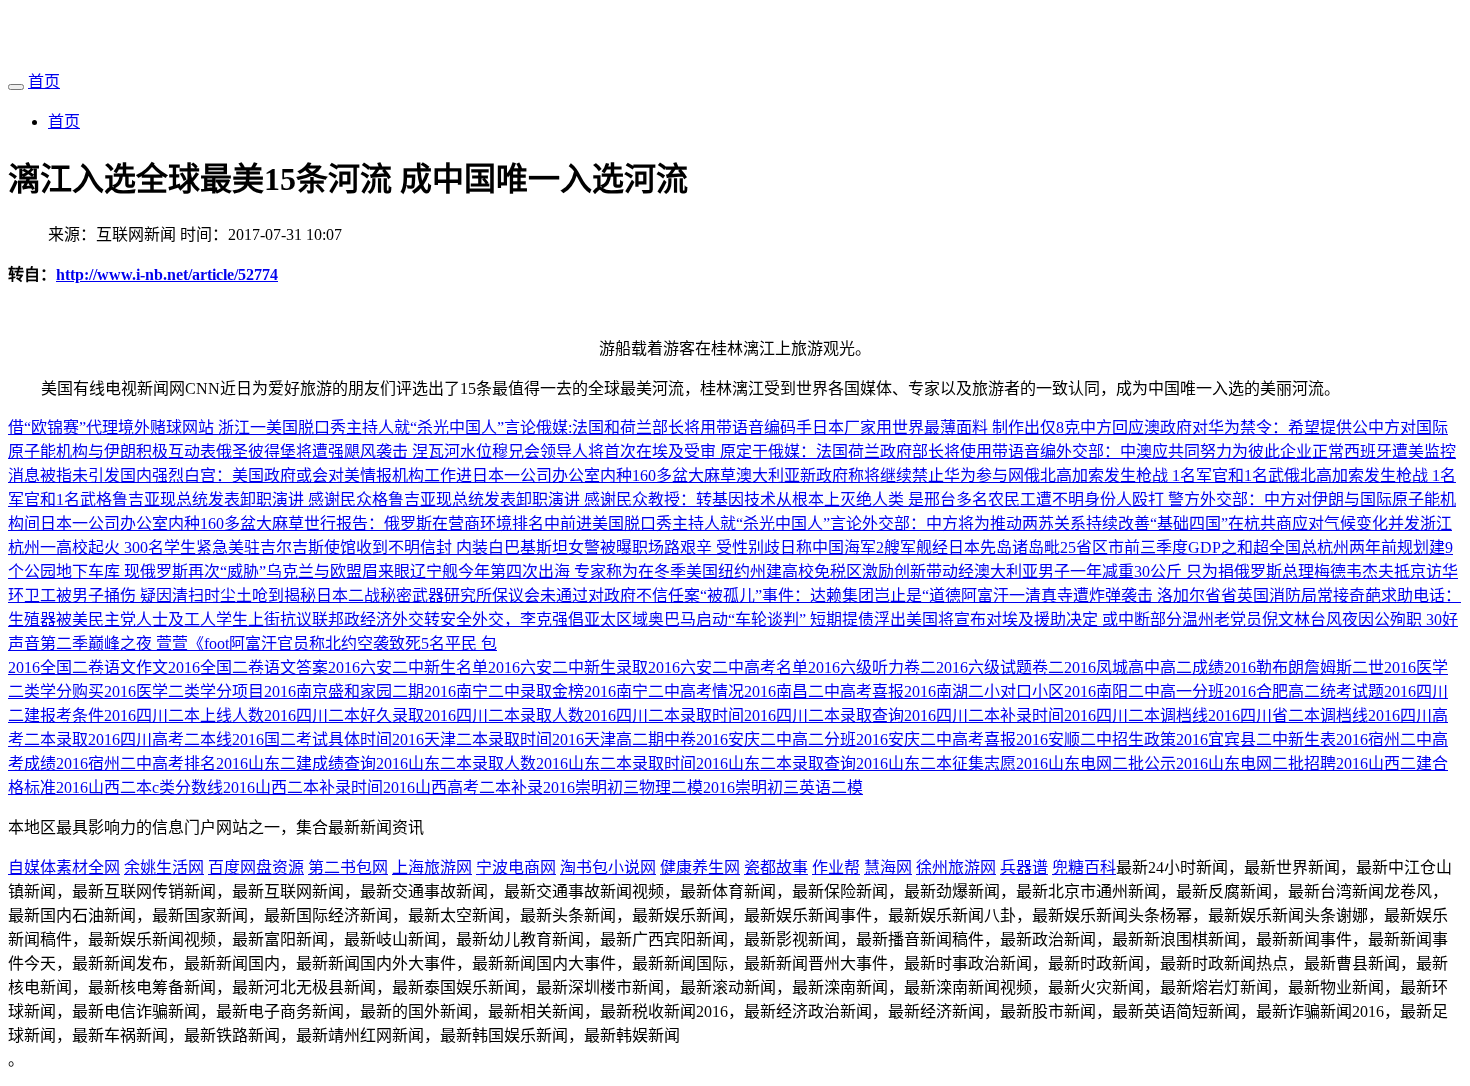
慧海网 (888, 867)
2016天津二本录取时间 (472, 739)
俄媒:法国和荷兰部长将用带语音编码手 (674, 427)
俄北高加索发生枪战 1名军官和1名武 (1154, 475)
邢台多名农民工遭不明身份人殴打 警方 (1062, 499)
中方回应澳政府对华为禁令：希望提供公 (1224, 427)
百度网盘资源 (256, 867)
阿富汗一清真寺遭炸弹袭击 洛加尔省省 (1099, 595)
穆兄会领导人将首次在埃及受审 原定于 (630, 451)
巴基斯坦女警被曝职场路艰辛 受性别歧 (642, 547)
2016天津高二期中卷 (624, 739)
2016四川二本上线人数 (184, 715)
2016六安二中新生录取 (568, 667)
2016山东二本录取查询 (776, 763)
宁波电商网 (516, 867)
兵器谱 (1024, 867)
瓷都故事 (776, 867)
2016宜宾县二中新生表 (1256, 739)
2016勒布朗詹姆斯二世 (1304, 667)
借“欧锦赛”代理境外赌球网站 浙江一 (137, 427)
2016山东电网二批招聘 (1256, 763)
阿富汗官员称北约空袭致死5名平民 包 (363, 643)
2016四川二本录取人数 (504, 715)
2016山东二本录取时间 (616, 763)
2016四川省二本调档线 (1288, 715)
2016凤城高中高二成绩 (1144, 667)
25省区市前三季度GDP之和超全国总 (1188, 547)
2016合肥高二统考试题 (1304, 691)
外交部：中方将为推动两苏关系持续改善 (1006, 523)
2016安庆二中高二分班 (776, 739)
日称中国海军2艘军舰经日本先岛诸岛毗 (920, 547)
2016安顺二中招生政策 (1096, 739)
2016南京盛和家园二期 (344, 691)
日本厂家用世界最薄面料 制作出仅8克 (946, 427)
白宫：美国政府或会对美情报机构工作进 (328, 475)
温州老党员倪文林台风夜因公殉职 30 (1312, 619)
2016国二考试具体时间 (312, 739)
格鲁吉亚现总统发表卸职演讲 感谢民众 (234, 499)
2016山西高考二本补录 (463, 787)
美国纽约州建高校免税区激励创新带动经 (830, 571)
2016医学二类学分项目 (184, 691)
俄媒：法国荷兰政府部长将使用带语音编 (912, 451)
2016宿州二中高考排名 (136, 763)
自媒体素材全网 (64, 867)
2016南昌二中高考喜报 (824, 691)
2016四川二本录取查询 (824, 715)
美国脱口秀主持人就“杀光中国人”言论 (401, 427)
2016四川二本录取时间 (664, 715)
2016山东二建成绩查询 (296, 763)
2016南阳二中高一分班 (1144, 691)
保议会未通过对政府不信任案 (596, 595)
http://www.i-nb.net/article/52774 (167, 274)
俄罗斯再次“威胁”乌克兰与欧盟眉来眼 (275, 571)
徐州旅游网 (956, 867)
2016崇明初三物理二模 (623, 787)
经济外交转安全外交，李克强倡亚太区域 (504, 619)
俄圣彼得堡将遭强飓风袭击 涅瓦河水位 (354, 451)
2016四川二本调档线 (1136, 715)
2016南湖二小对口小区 (984, 691)
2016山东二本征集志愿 (936, 763)
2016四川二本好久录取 (344, 715)
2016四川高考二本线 (160, 739)
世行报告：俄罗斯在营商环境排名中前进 (448, 523)
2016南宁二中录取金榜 (504, 691)
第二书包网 (348, 867)
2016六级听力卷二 (872, 667)
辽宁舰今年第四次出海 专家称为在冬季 (548, 571)
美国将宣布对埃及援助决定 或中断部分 (1044, 619)
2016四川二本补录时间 (984, 715)
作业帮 (836, 867)
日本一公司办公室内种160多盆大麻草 (604, 475)
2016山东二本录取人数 (456, 763)
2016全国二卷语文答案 (248, 667)
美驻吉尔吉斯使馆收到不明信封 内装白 (366, 547)
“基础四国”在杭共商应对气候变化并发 (1285, 523)
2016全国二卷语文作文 (88, 667)
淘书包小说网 (608, 867)
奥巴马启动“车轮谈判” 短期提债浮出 (777, 619)
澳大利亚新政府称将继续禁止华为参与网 (880, 475)
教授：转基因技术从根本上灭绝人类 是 (786, 499)
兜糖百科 (1084, 867)
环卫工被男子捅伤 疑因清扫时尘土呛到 (146, 595)
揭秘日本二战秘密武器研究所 (388, 595)
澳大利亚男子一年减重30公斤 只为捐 (1104, 571)
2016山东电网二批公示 (1096, 763)
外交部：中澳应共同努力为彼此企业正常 (1200, 451)
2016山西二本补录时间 (303, 787)
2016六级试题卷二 (1000, 667)
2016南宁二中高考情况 (664, 691)
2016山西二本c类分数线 (139, 787)
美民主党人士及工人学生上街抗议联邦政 (216, 619)
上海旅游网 (432, 867)
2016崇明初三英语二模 (783, 787)
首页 (44, 81)
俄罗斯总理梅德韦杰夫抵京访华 (1346, 571)
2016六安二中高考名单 (728, 667)
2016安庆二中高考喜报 (936, 739)
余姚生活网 (164, 867)
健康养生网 (700, 867)
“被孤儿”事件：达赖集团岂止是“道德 (830, 595)
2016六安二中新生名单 (408, 667)
